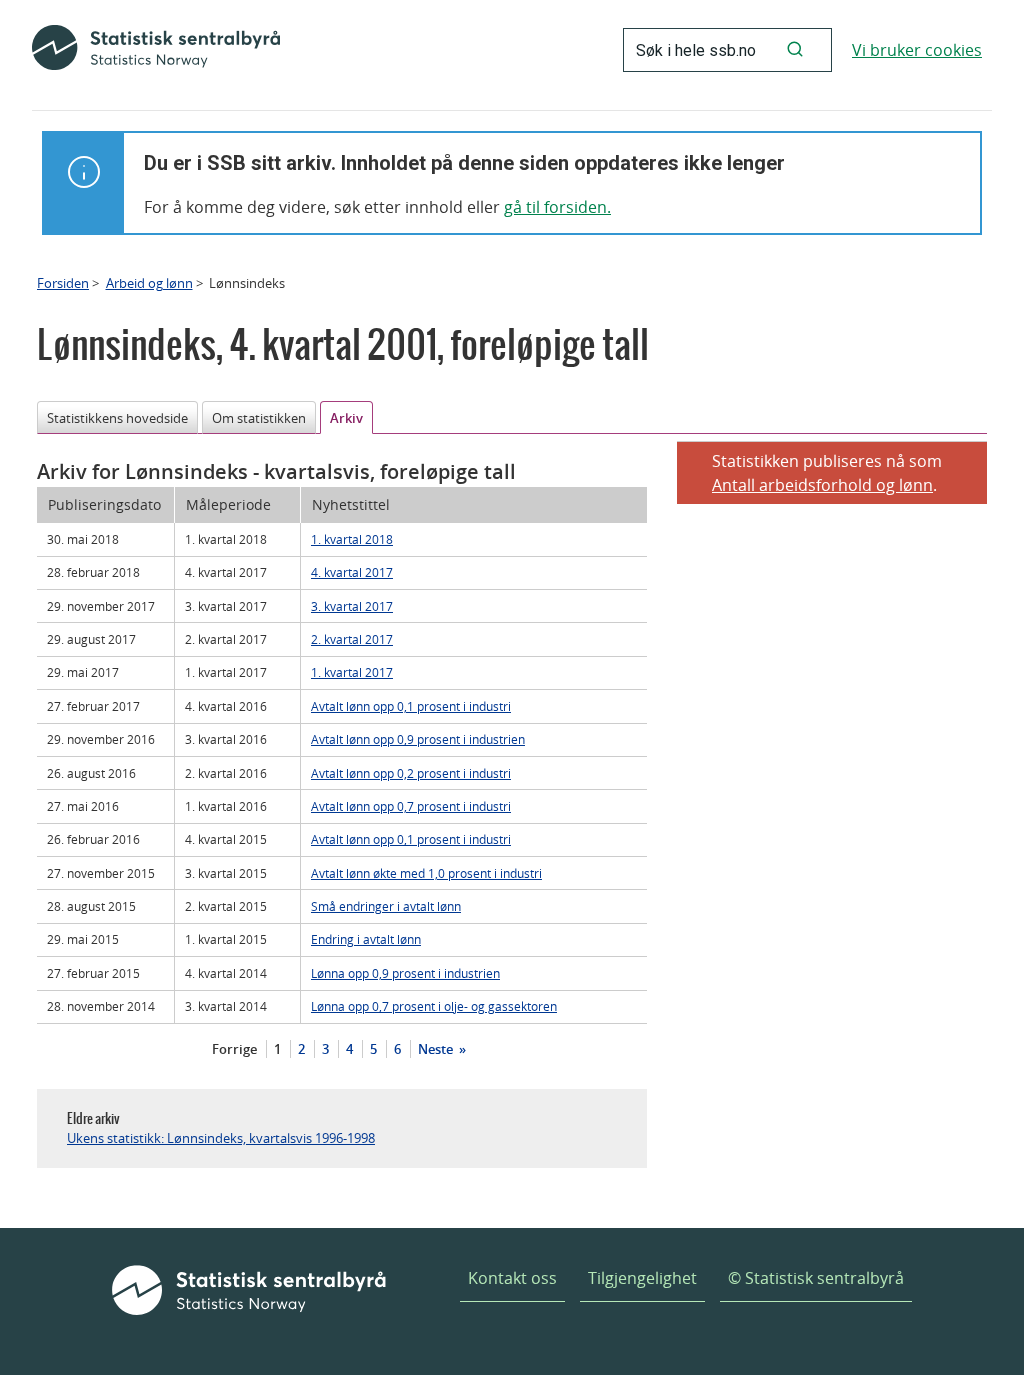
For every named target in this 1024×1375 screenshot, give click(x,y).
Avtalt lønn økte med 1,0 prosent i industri (426, 873)
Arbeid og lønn (149, 283)
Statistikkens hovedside (117, 418)
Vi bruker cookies (917, 50)
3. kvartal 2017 (352, 606)
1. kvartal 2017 (352, 672)
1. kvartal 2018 (352, 539)
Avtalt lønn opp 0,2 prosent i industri (411, 773)
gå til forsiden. (557, 207)
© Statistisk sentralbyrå (816, 1278)
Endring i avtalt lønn (366, 939)
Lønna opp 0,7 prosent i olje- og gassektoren (434, 1006)
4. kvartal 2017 (352, 572)
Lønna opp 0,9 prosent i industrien (405, 973)
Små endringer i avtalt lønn (386, 906)
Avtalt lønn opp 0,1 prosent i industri (411, 706)
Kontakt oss (512, 1278)
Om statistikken (259, 418)
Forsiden (63, 283)
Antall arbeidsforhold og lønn (822, 485)
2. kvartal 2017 (352, 639)
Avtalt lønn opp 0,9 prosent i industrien (418, 739)
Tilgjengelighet (642, 1278)
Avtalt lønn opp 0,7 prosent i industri (411, 806)
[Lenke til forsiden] (156, 50)
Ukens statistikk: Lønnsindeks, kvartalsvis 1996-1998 (221, 1138)
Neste (437, 1049)
